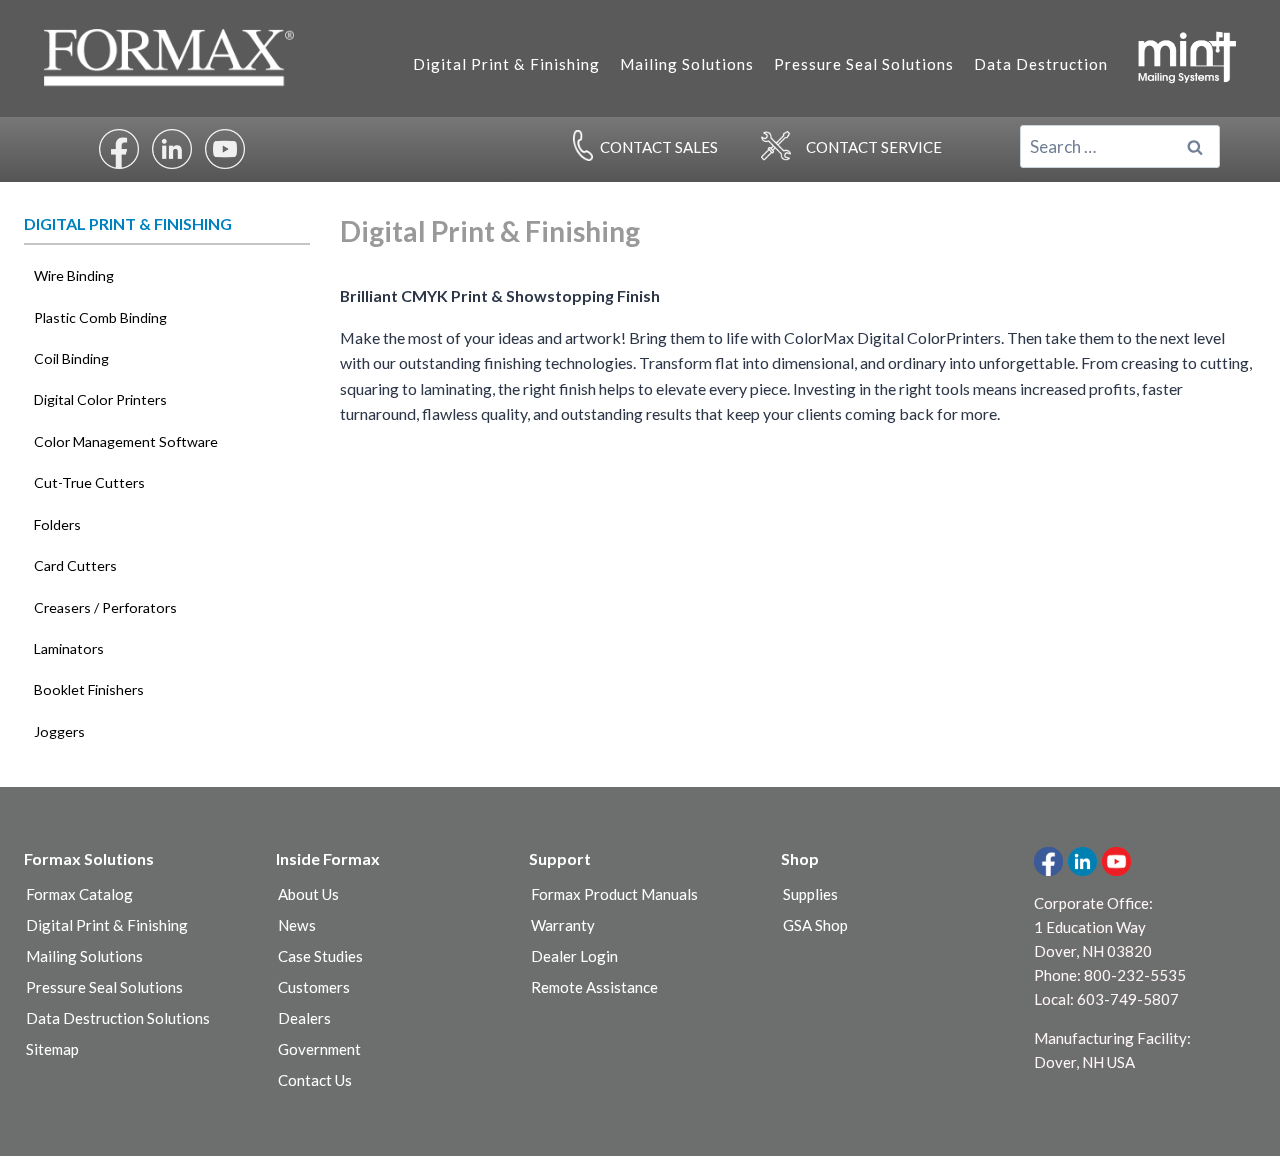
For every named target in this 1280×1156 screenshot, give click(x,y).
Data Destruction (1041, 64)
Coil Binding (71, 358)
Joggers (59, 731)
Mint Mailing (1186, 56)
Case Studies (320, 956)
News (297, 925)
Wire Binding (74, 275)
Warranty (563, 925)
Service (874, 147)
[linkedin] (1082, 861)
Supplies (810, 894)
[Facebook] (1048, 861)
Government (319, 1049)
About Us (308, 894)
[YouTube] (1116, 861)
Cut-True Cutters (89, 482)
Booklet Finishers (89, 689)
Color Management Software (126, 441)
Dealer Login (574, 956)
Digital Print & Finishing (506, 64)
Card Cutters (75, 565)
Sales (659, 147)
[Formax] (177, 58)
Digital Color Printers (100, 399)
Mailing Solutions (687, 64)
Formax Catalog (79, 894)
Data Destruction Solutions (118, 1018)
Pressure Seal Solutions (864, 64)
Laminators (69, 648)
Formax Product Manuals (614, 894)
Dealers (304, 1018)
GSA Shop (815, 925)
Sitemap (52, 1049)
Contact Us (315, 1080)
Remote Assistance (594, 987)
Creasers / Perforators (105, 607)
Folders (57, 524)
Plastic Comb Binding (100, 317)
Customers (314, 987)
